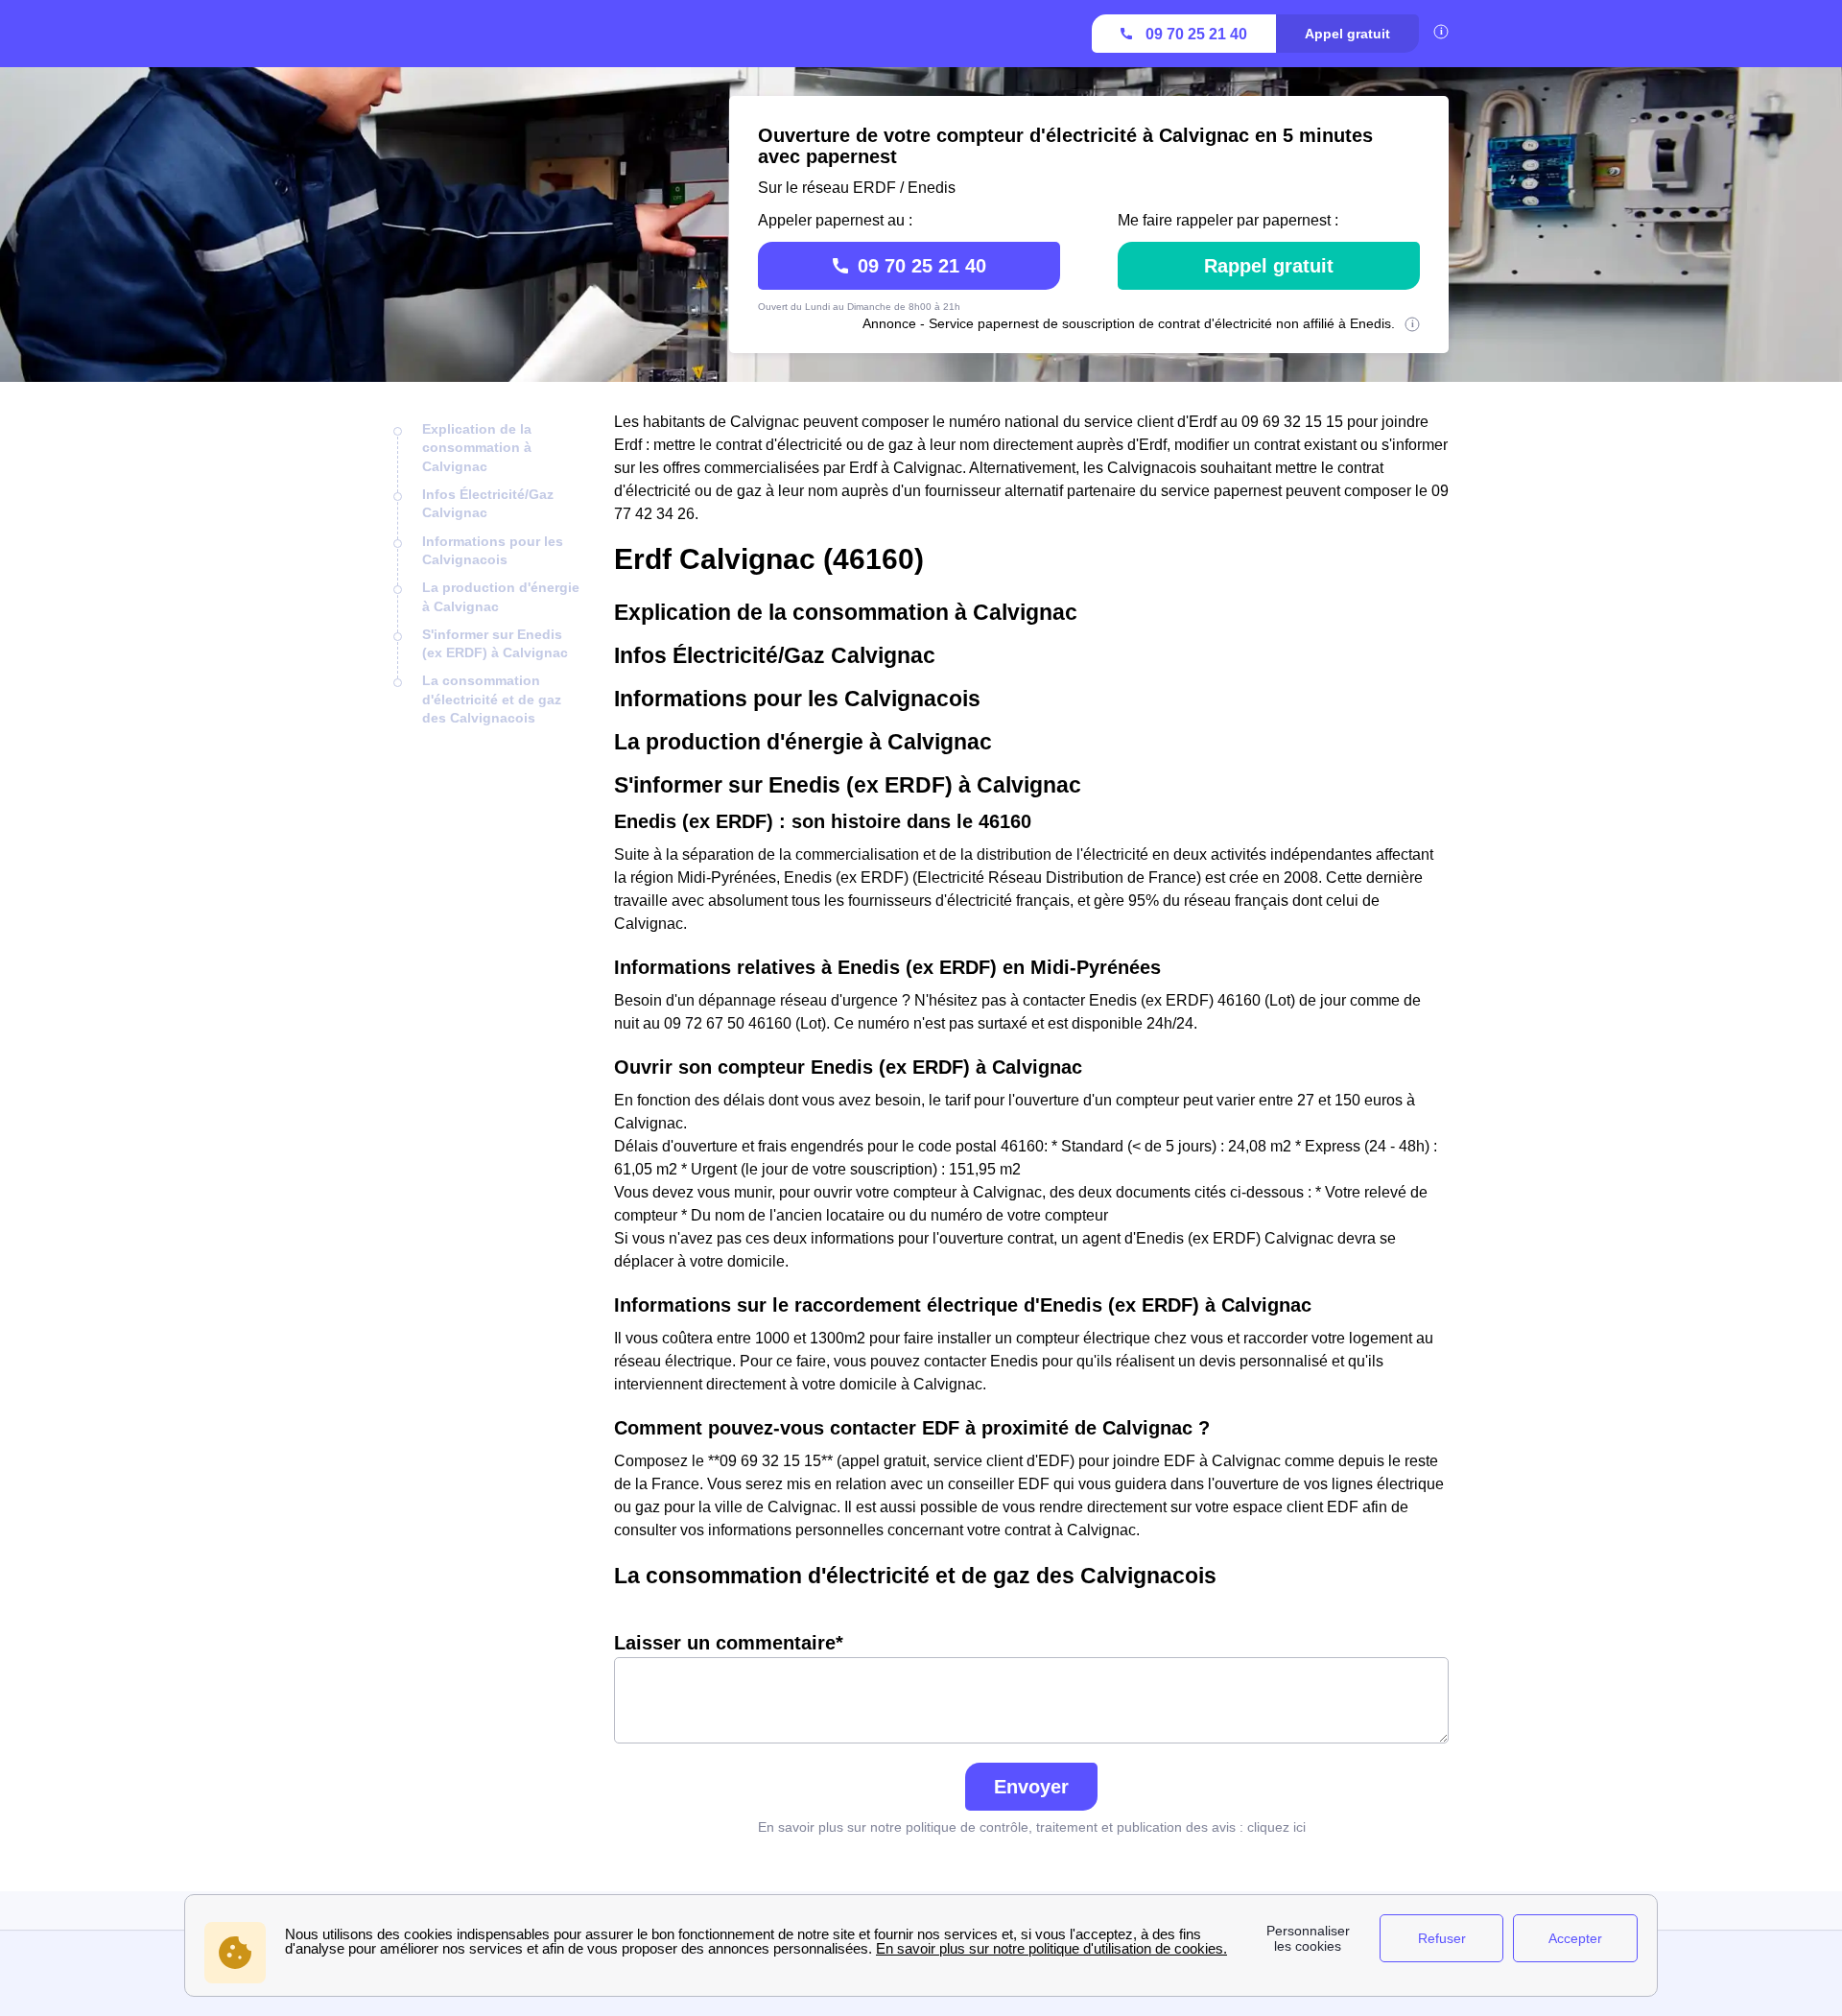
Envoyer (1031, 1787)
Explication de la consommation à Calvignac (477, 448)
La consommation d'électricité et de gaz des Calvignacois (492, 699)
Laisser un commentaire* (729, 1643)
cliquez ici (1276, 1827)
